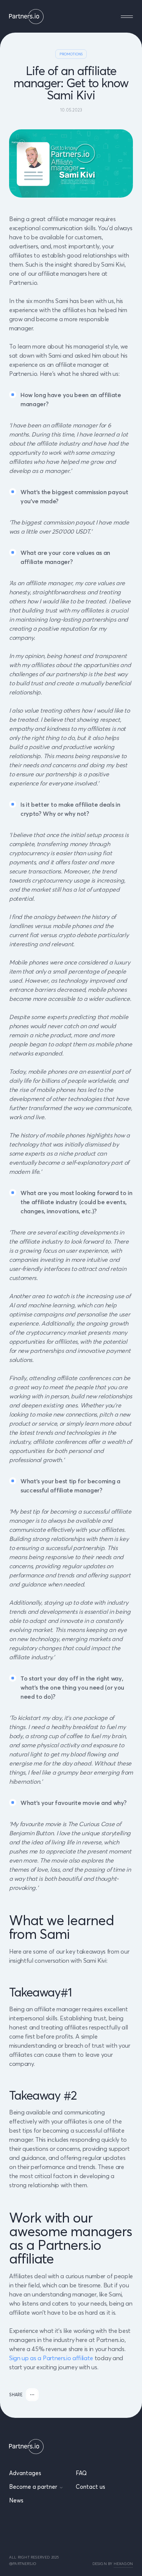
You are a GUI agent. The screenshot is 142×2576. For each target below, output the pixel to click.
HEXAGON (123, 2564)
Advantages (25, 2473)
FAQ (81, 2473)
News (16, 2500)
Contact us (91, 2487)
